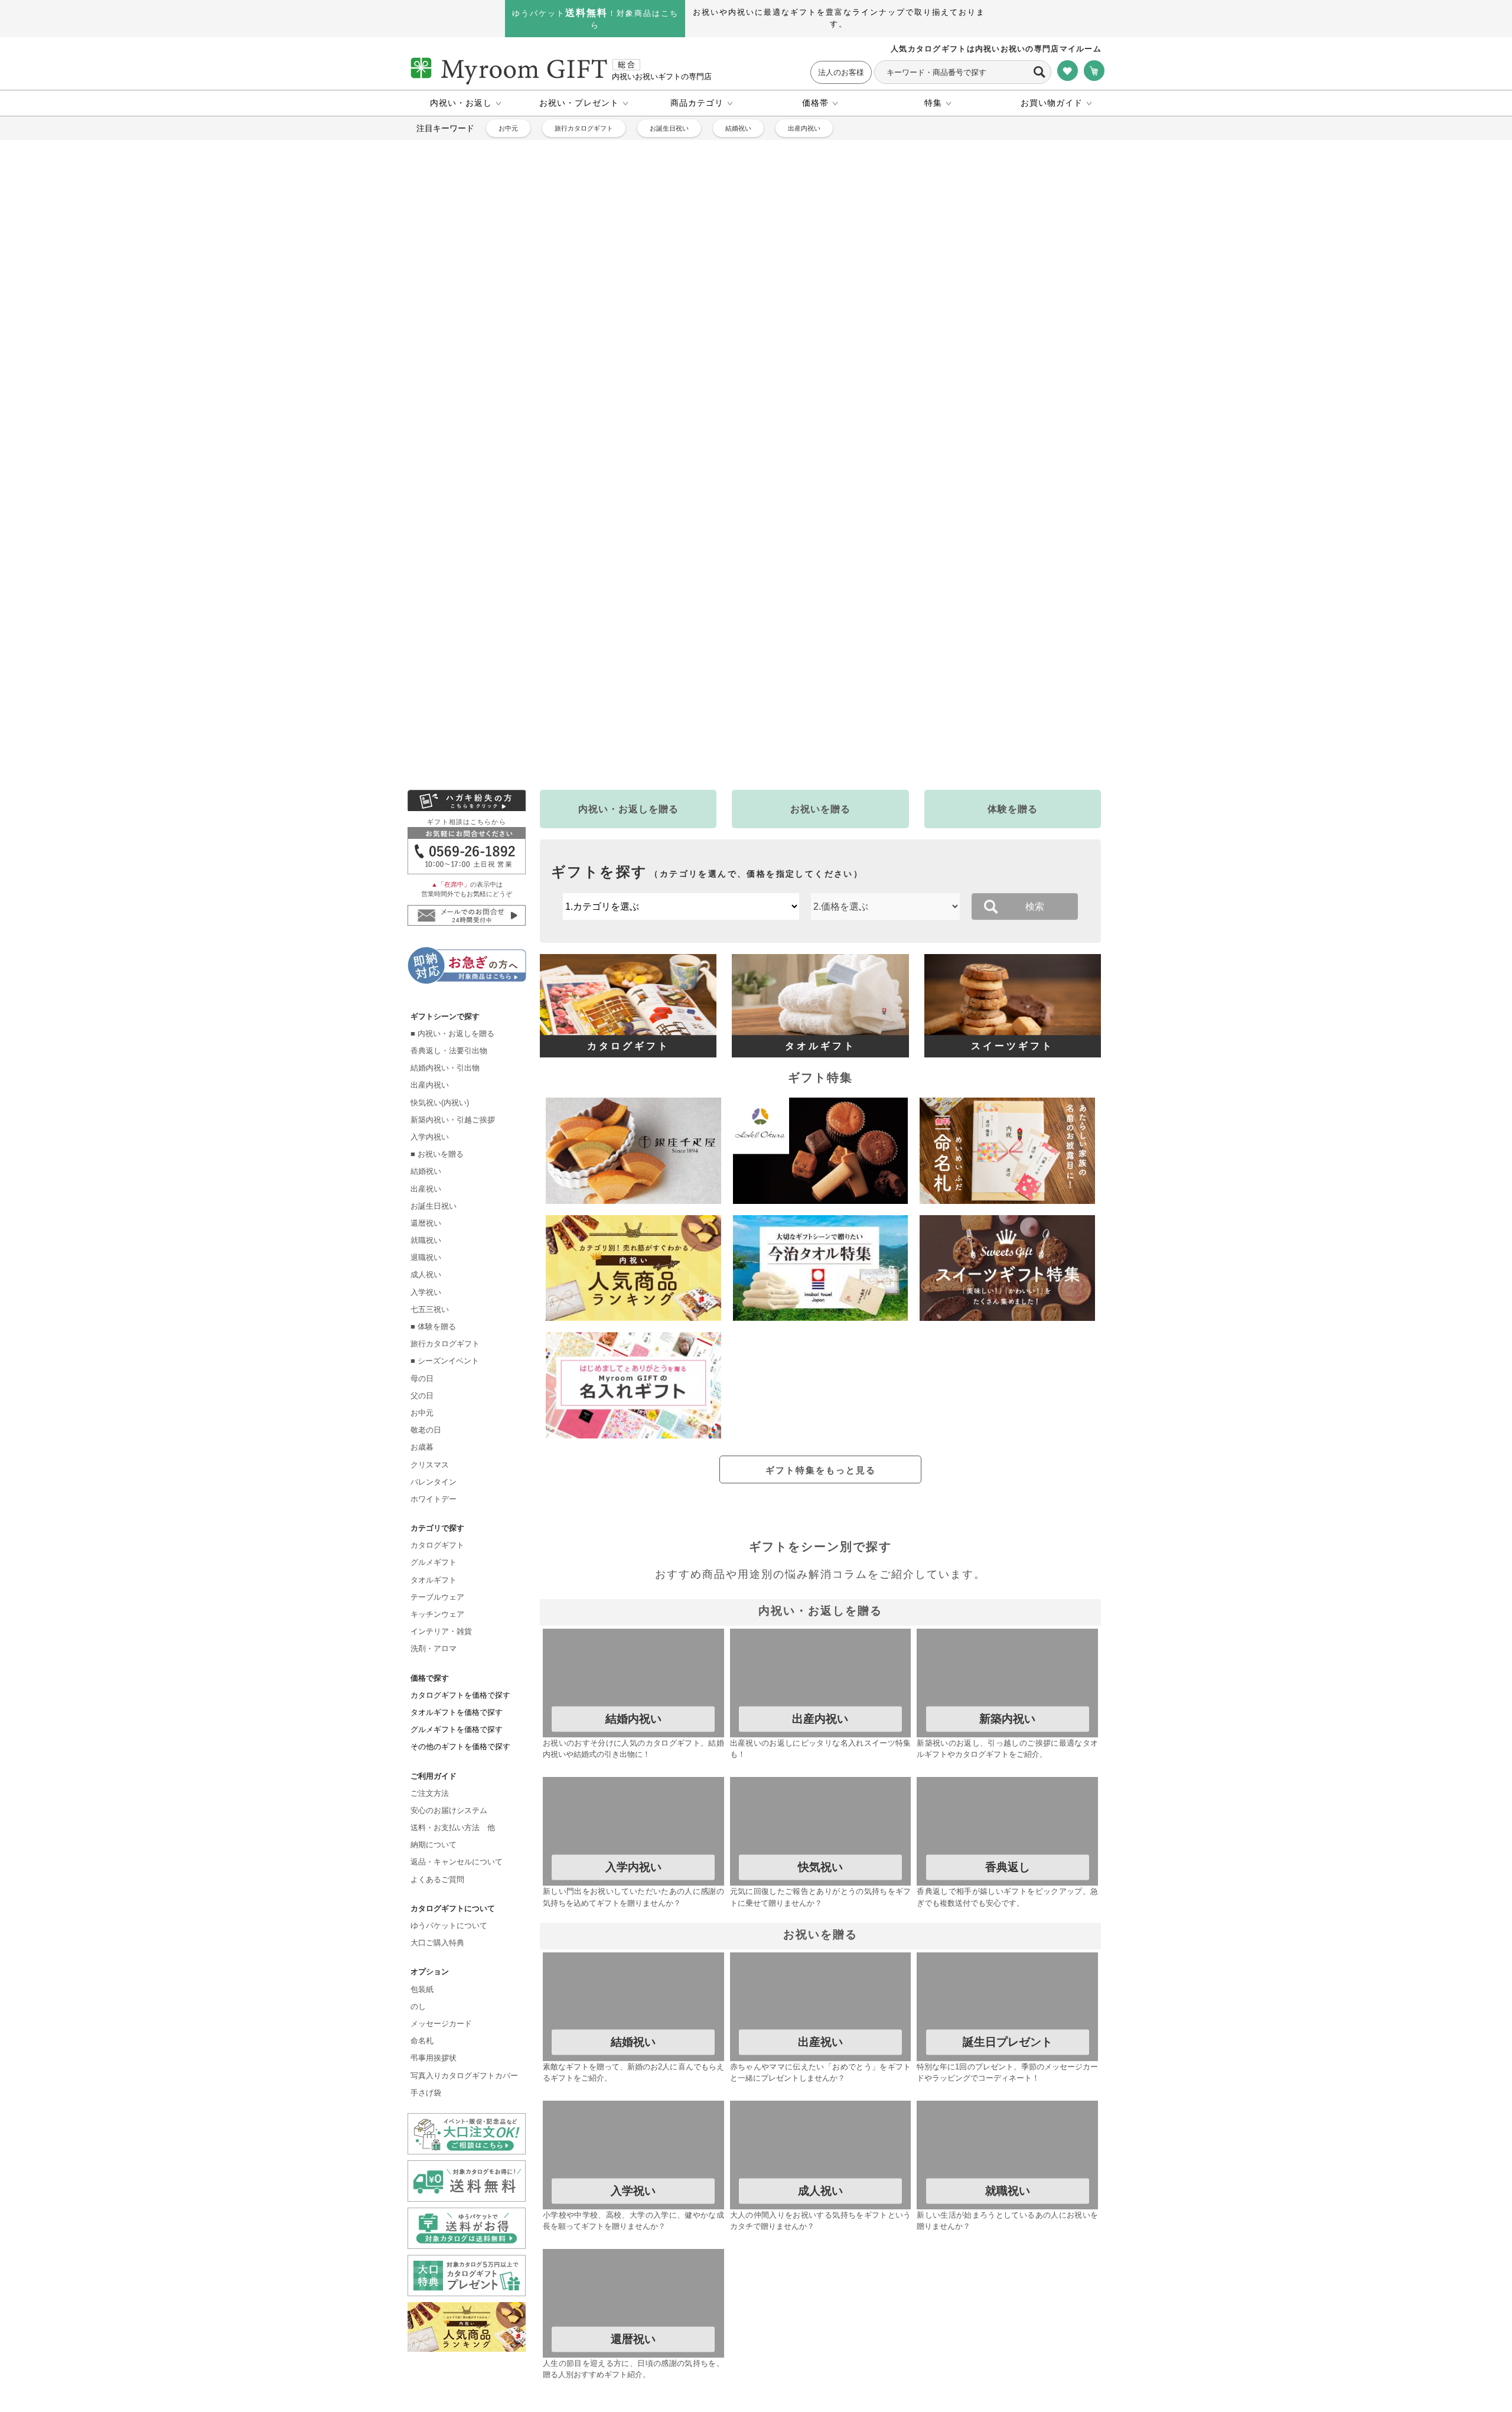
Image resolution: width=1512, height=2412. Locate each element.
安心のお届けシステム (449, 1536)
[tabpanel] (756, 302)
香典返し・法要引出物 (449, 777)
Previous (374, 302)
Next (1138, 302)
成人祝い (426, 1001)
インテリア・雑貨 (441, 1357)
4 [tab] (747, 469)
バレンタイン (434, 1208)
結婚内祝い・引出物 (445, 794)
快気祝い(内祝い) (440, 829)
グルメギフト (434, 1289)
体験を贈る (1013, 502)
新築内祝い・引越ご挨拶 (453, 846)
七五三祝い (430, 1035)
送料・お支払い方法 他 (453, 1553)
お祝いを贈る (820, 502)
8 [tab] (818, 469)
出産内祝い (804, 128)
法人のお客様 (841, 72)
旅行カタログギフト (584, 128)
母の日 (422, 1104)
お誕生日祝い (669, 128)
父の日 (422, 1122)
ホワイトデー (434, 1225)
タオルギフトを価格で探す (457, 1438)
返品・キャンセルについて (457, 1588)
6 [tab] (783, 469)
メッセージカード (441, 1749)
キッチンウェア (437, 1340)
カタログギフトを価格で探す (460, 1421)
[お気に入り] (1068, 71)
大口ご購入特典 (437, 1669)
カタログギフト (437, 1271)
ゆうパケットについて (449, 1651)
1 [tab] (694, 469)
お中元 (508, 128)
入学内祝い (430, 863)
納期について (434, 1570)
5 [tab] (765, 469)
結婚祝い (738, 128)
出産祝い (426, 915)
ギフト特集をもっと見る (821, 1163)
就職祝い (426, 966)
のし (418, 1732)
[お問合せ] (467, 543)
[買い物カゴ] (1094, 71)
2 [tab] (712, 469)
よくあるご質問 (437, 1605)
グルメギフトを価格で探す (457, 1455)
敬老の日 (426, 1156)
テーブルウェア (437, 1323)
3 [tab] (729, 469)
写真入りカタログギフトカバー (464, 1801)
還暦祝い (426, 949)
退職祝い (426, 983)
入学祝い (426, 1018)
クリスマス (430, 1191)
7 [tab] (800, 469)
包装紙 (422, 1715)
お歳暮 (422, 1173)
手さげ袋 (426, 1819)
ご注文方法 (430, 1519)
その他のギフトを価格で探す (460, 1472)
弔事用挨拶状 (434, 1784)
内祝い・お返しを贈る (628, 502)
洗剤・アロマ (434, 1374)
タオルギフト (434, 1306)
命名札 (422, 1767)
